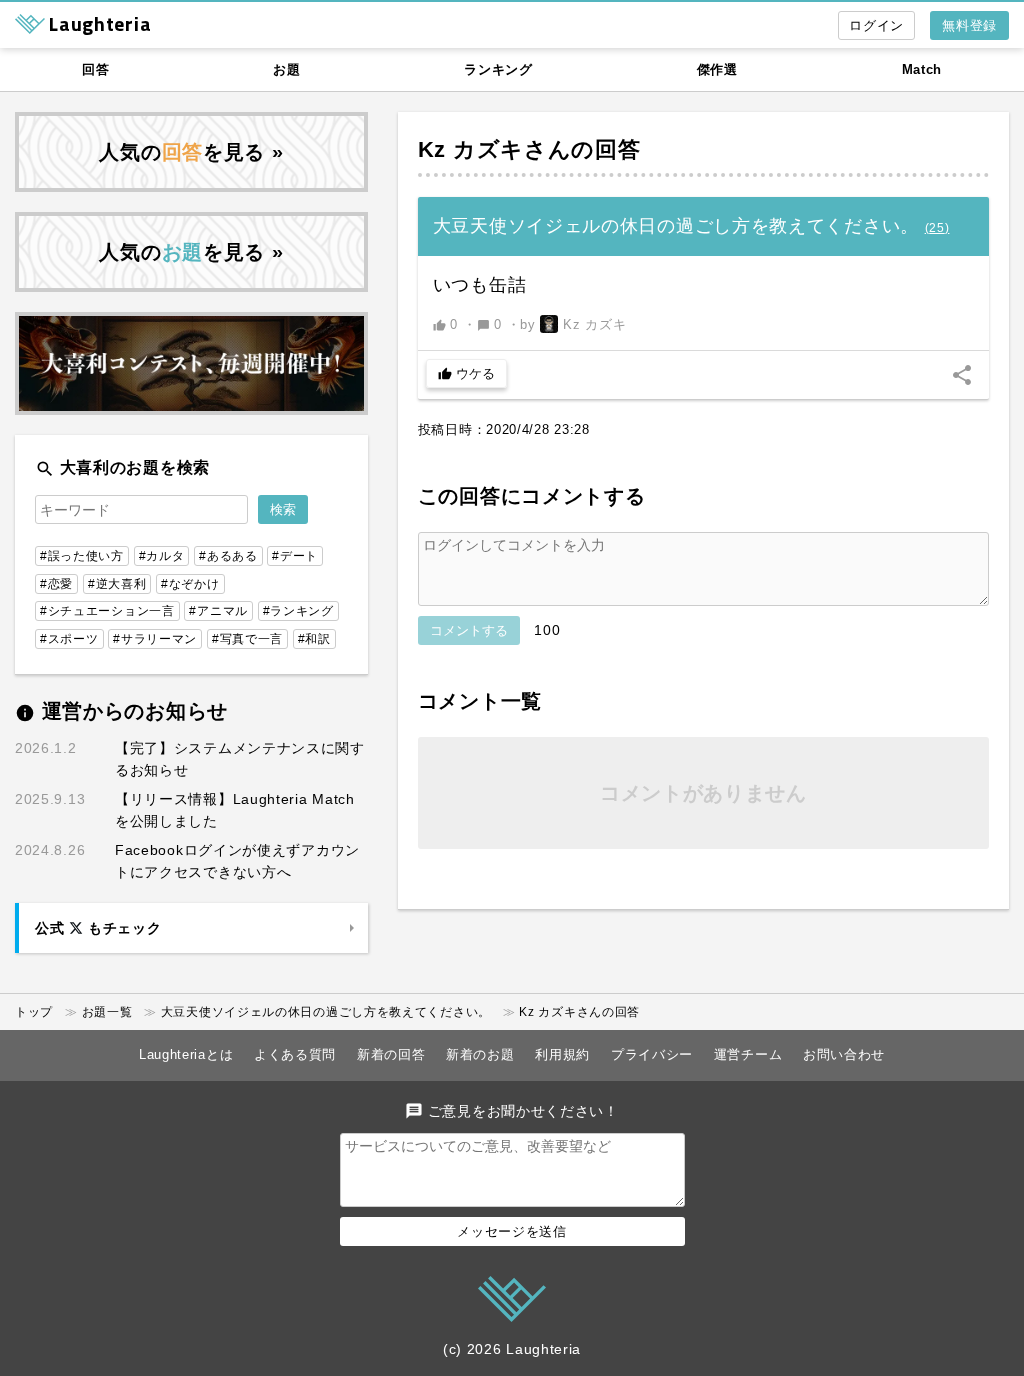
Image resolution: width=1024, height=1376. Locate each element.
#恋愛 (56, 584)
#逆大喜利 (117, 584)
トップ (34, 1012)
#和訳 (314, 639)
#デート (295, 556)
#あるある (228, 556)
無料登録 (969, 25)
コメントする (469, 630)
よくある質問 (295, 1054)
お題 (286, 69)
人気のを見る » (191, 152)
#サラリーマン (155, 639)
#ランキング (298, 611)
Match (922, 69)
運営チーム (748, 1054)
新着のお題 (480, 1054)
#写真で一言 (247, 639)
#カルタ (162, 556)
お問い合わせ (844, 1054)
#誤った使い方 (82, 556)
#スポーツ (69, 639)
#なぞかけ (190, 584)
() (937, 228)
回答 (95, 69)
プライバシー (652, 1054)
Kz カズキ (471, 149)
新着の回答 (391, 1054)
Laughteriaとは (186, 1054)
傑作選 (717, 69)
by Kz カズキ (573, 324)
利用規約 (562, 1054)
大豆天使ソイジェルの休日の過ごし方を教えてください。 (326, 1012)
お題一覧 (107, 1012)
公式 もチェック (98, 928)
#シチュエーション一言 (107, 611)
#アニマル (218, 611)
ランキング (498, 69)
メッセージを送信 (512, 1231)
